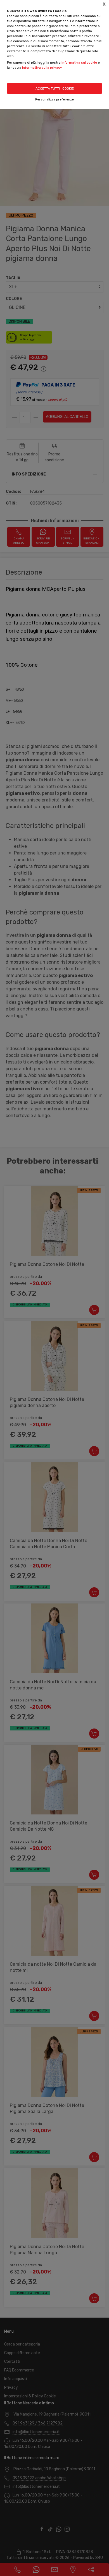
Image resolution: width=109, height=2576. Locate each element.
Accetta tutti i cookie (55, 88)
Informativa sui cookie (79, 63)
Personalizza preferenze (54, 99)
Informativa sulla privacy (42, 68)
